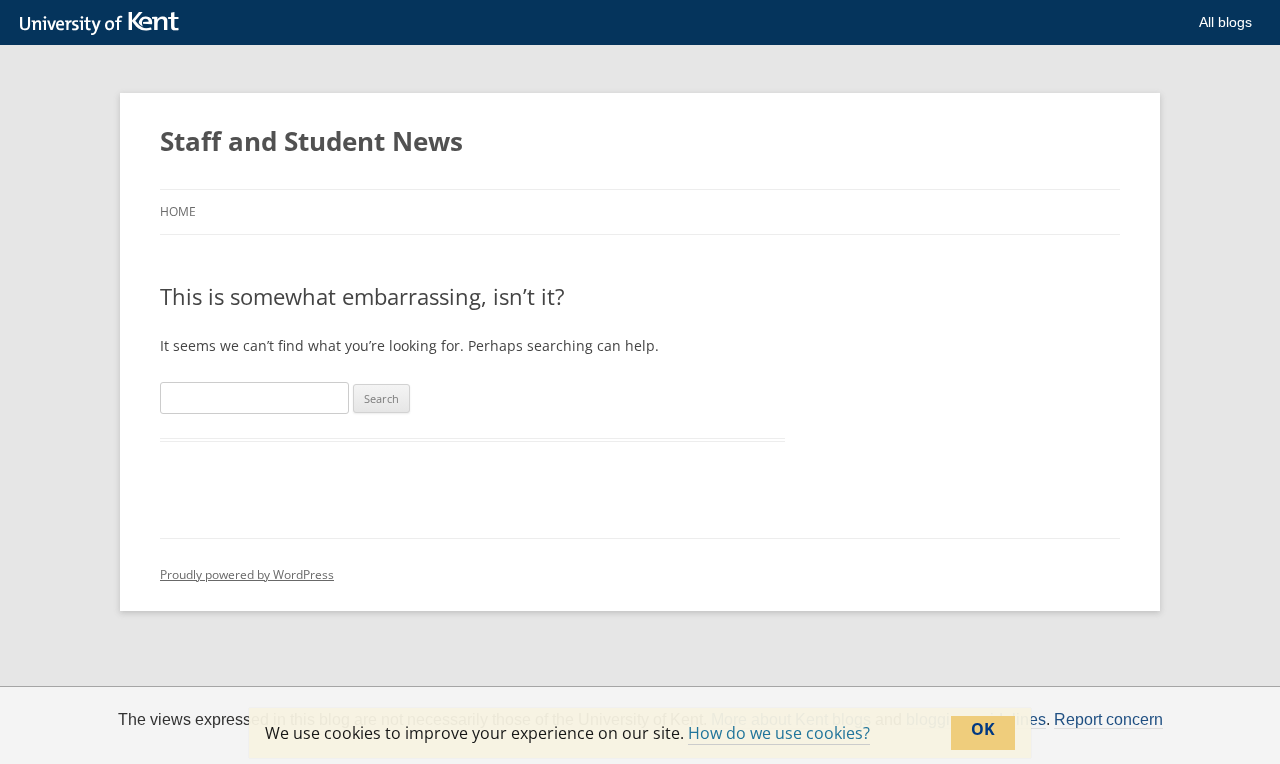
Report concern (1108, 720)
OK (983, 729)
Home (178, 211)
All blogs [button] (1225, 22)
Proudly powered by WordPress (247, 574)
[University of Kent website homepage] (104, 24)
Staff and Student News (311, 141)
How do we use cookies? (779, 733)
